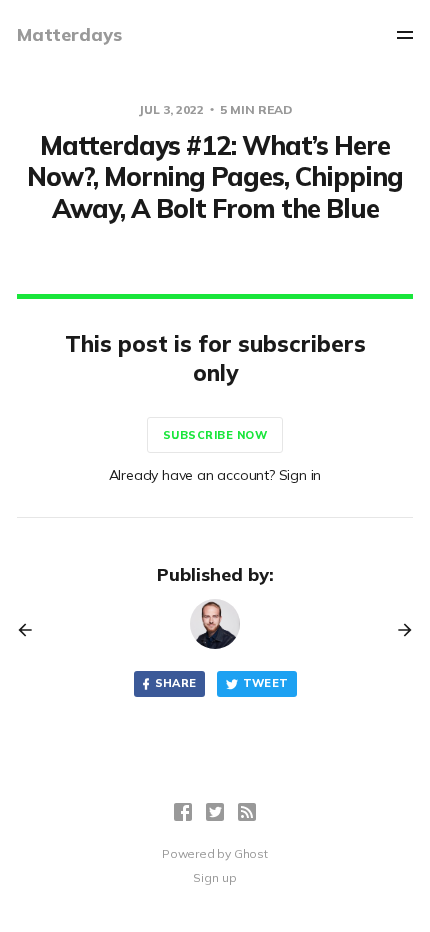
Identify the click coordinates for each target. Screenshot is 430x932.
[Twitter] (215, 812)
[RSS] (247, 812)
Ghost (251, 853)
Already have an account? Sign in (215, 475)
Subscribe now (215, 435)
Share (176, 683)
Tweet (266, 683)
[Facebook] (183, 812)
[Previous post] (32, 630)
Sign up (215, 877)
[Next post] (398, 630)
